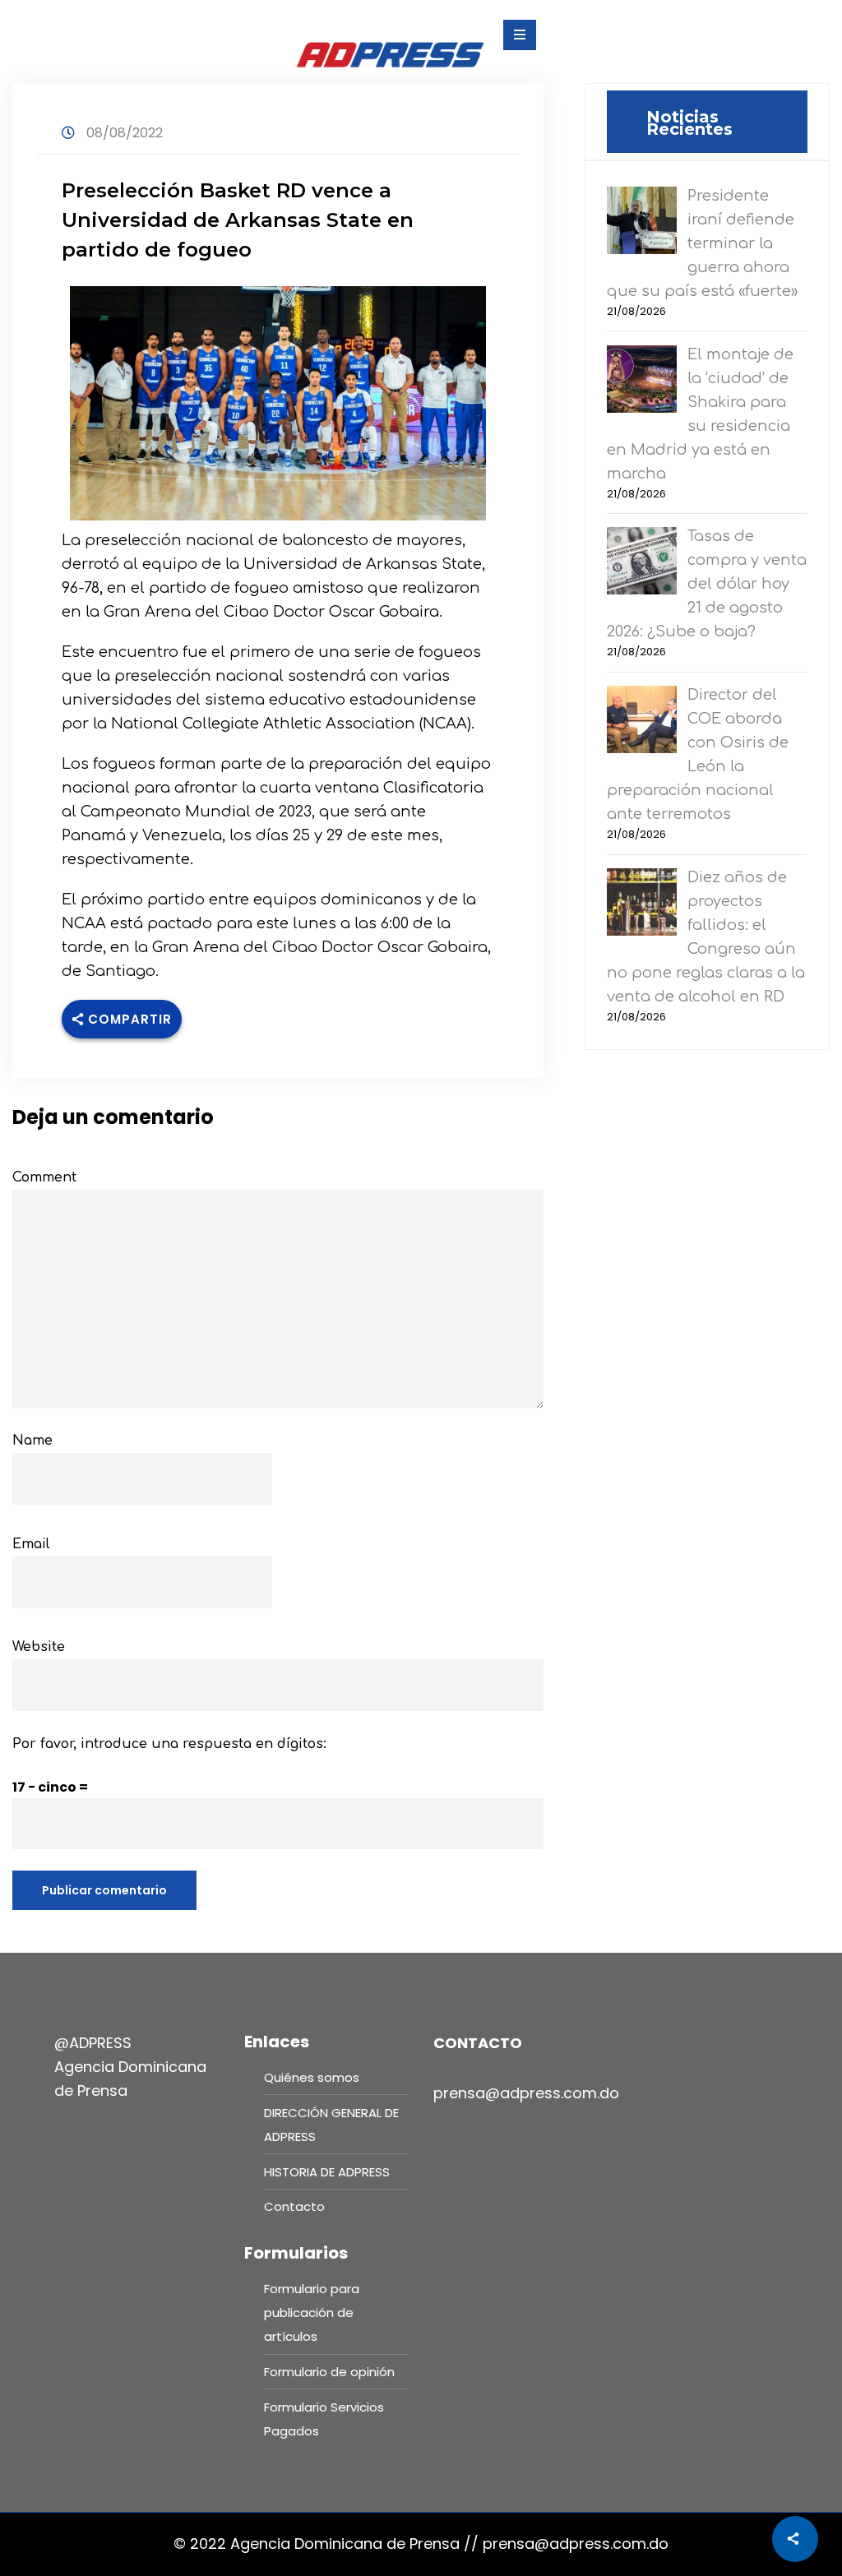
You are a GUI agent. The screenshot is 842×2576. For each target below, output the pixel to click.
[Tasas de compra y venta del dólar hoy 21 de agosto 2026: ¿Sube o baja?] (642, 560)
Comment (44, 1177)
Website (39, 1647)
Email (31, 1544)
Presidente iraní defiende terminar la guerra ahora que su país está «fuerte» (702, 243)
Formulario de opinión (329, 2372)
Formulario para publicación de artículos (312, 2312)
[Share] (795, 2539)
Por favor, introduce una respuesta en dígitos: (169, 1744)
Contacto (294, 2206)
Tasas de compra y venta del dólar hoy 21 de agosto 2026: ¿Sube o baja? (707, 584)
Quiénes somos (312, 2077)
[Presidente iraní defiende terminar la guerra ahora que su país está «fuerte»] (642, 219)
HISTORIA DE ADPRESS (327, 2172)
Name (32, 1441)
